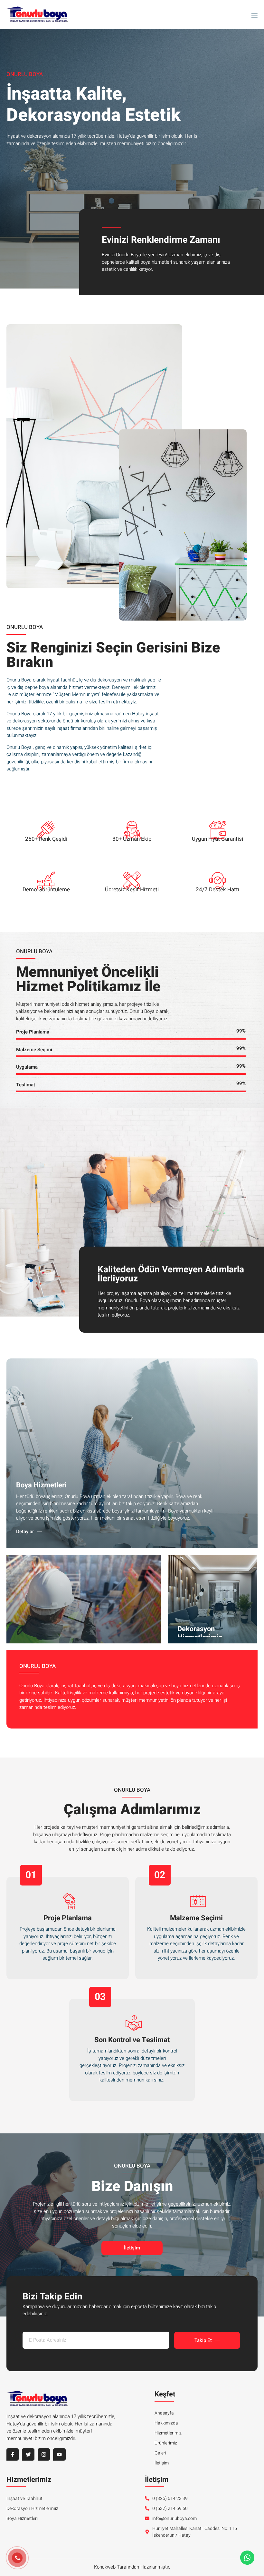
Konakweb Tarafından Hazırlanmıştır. (132, 2567)
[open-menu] (253, 15)
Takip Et (203, 2340)
